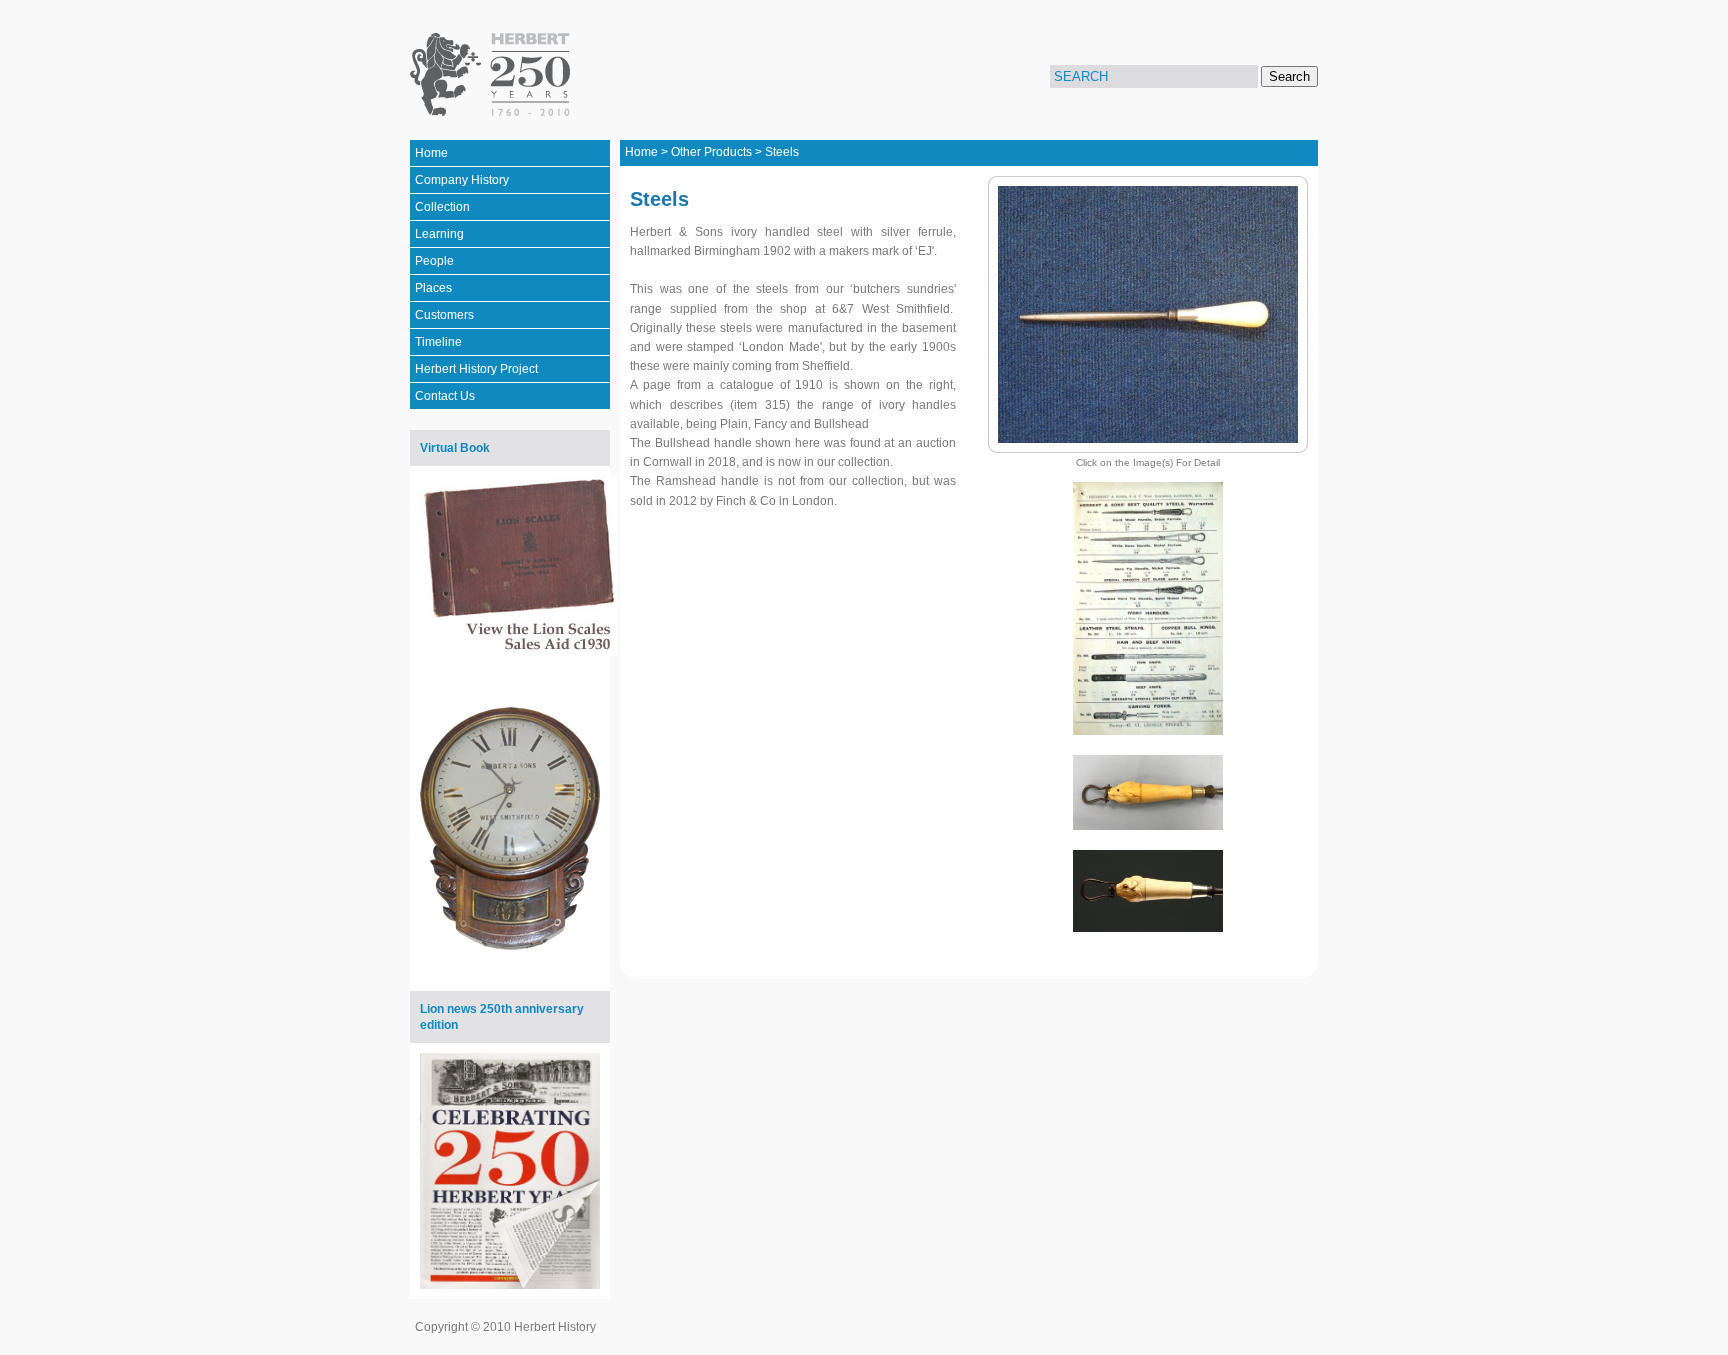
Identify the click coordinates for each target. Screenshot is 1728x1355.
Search (1289, 76)
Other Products (711, 152)
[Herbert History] (493, 75)
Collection (442, 207)
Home (431, 153)
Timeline (438, 342)
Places (433, 288)
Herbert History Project (476, 369)
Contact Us (445, 396)
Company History (462, 180)
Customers (444, 315)
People (434, 261)
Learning (439, 234)
